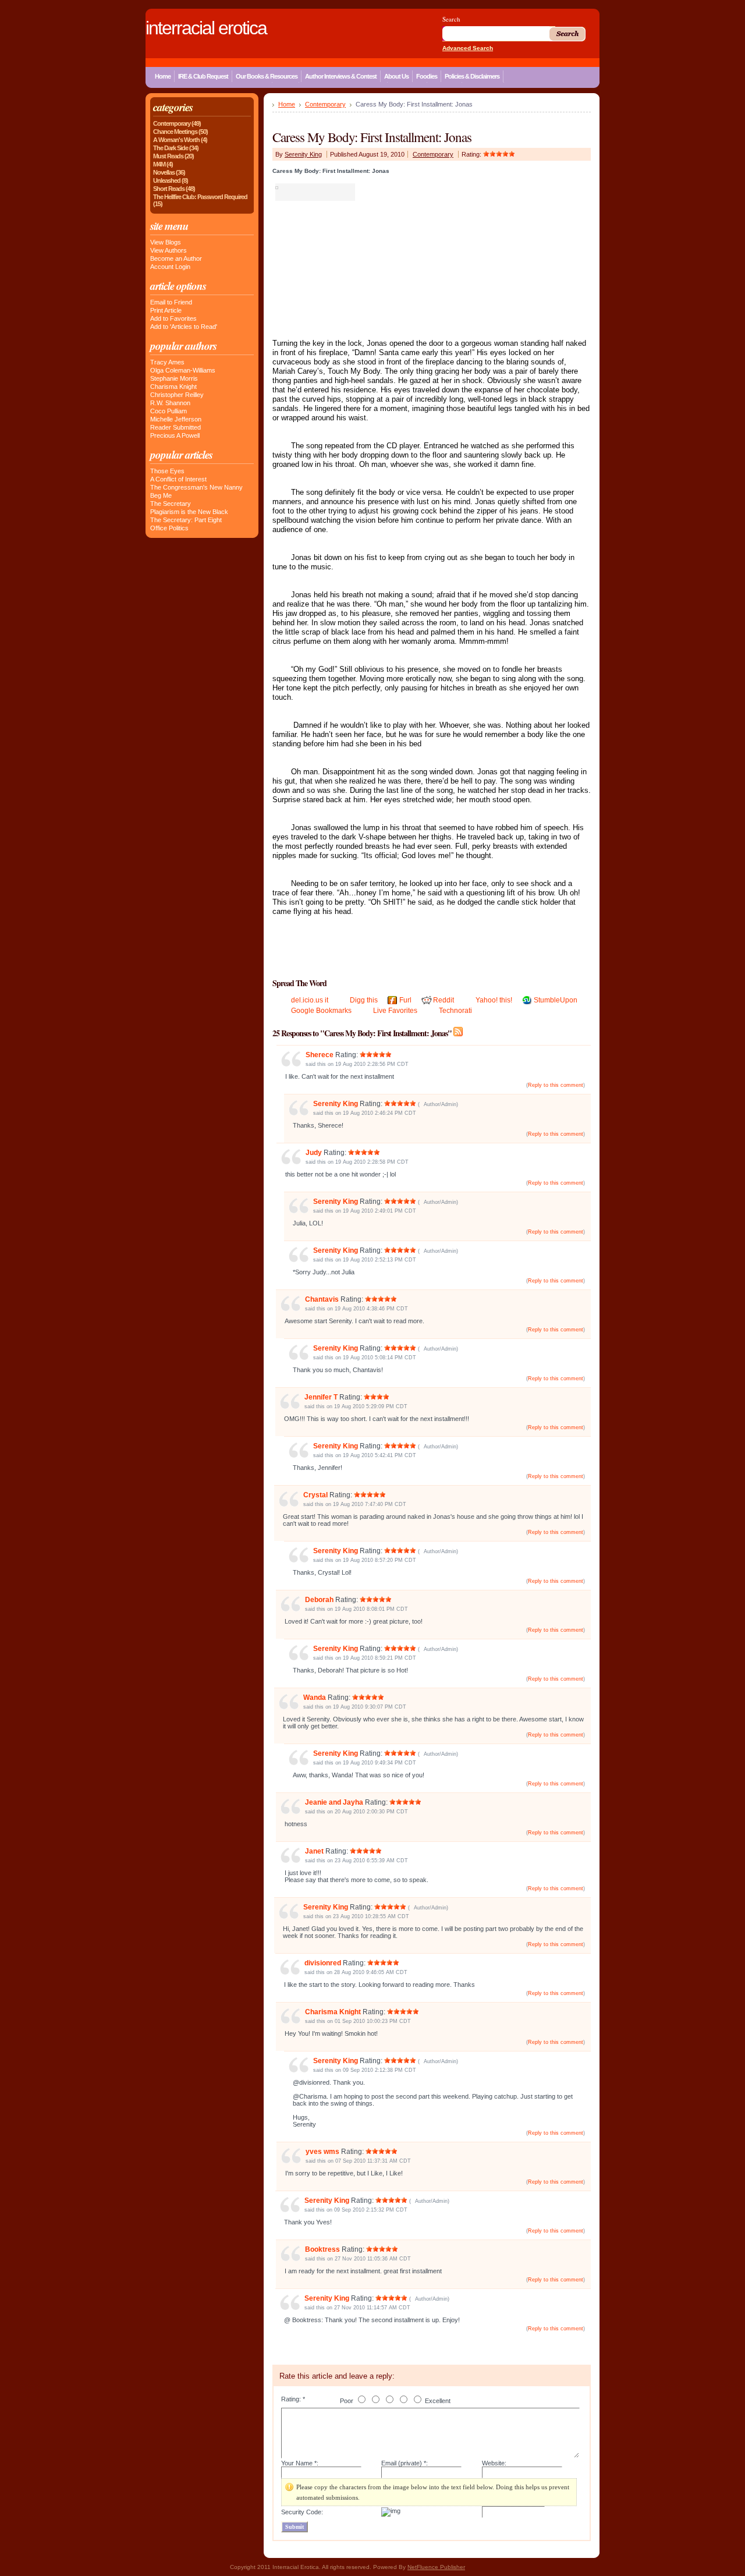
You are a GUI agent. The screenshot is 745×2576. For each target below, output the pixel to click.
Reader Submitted (175, 427)
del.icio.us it (310, 1000)
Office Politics (169, 528)
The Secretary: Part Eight (186, 520)
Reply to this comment (556, 1085)
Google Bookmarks (321, 1011)
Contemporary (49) (177, 123)
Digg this (364, 1000)
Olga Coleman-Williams (183, 370)
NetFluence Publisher (436, 2567)
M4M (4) (163, 164)
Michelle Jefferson (176, 419)
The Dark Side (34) (176, 148)
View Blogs (166, 242)
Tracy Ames (167, 362)
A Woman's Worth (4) (180, 140)
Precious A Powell (175, 435)
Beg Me (161, 495)
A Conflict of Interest (178, 479)
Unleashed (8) (171, 180)
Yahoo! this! (494, 1000)
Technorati (455, 1011)
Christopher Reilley (177, 395)
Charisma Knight (173, 387)
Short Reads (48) (174, 189)
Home (287, 104)
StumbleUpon (556, 1000)
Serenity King (303, 154)
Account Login (170, 267)
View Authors (168, 250)
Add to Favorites (173, 318)
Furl (405, 1000)
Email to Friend (171, 302)
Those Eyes (167, 471)
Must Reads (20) (173, 156)
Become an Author (176, 258)
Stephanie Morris (174, 378)
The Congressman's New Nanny (196, 487)
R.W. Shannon (170, 403)
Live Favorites (395, 1011)
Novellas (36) (169, 172)
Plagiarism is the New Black (189, 512)
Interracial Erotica (206, 28)
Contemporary (325, 104)
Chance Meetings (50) (180, 132)
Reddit (444, 1000)
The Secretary (171, 504)
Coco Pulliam (168, 411)
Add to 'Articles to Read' (184, 327)
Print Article (166, 310)
